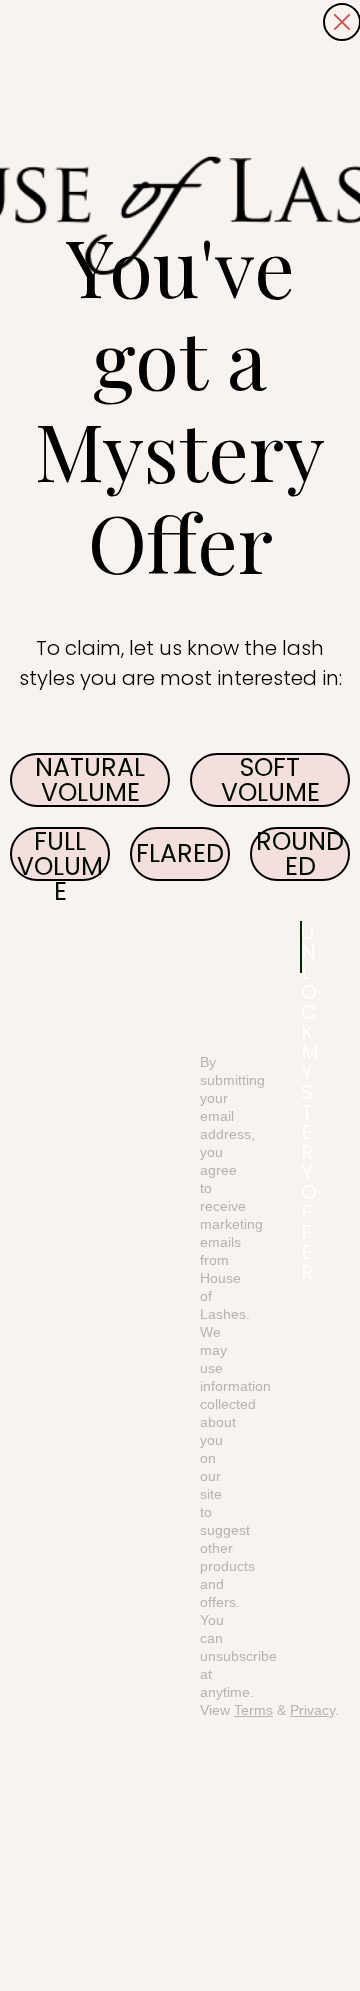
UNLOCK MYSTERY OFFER (301, 947)
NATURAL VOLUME (90, 780)
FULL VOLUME (60, 854)
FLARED (180, 853)
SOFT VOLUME (270, 780)
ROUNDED (300, 854)
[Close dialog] (342, 22)
